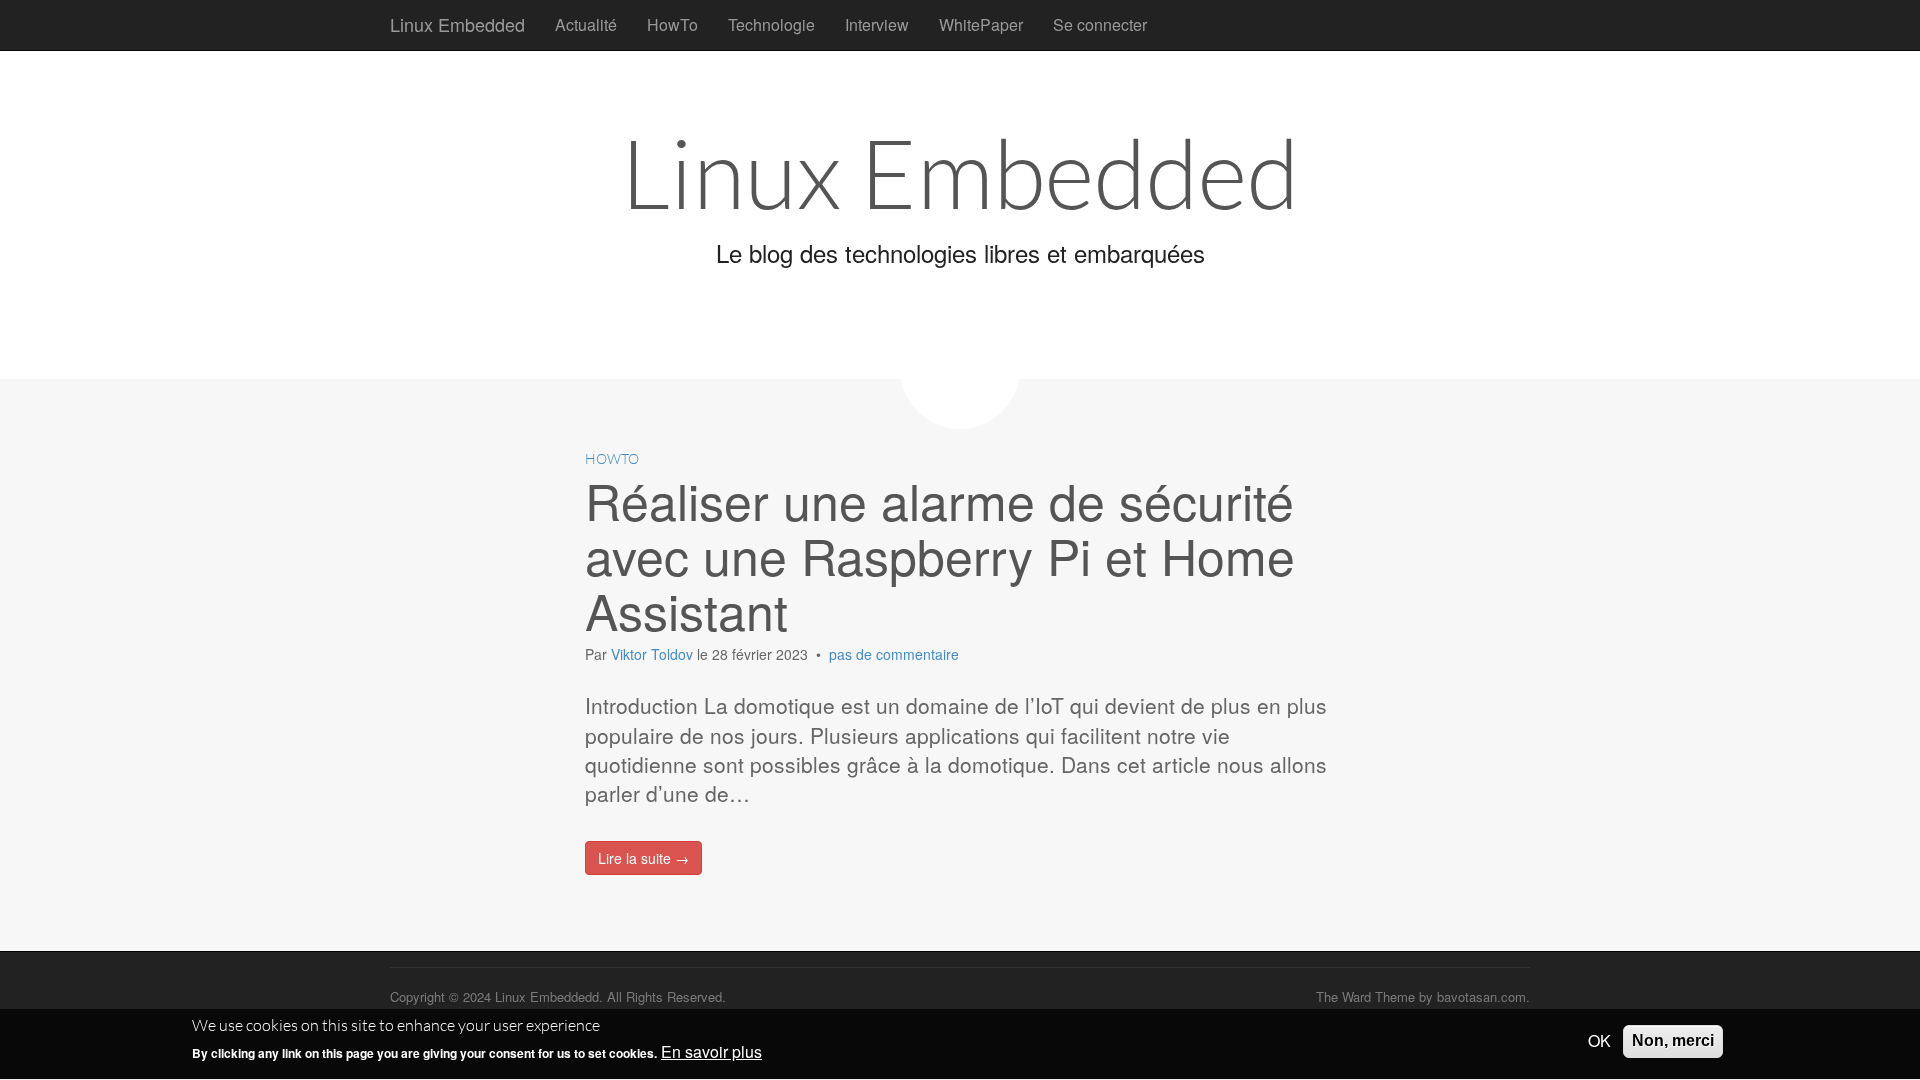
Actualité (586, 24)
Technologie (771, 24)
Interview (877, 24)
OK (1599, 1041)
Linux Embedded (457, 24)
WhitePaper (981, 24)
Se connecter (1100, 24)
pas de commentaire (894, 654)
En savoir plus (711, 1053)
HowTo (672, 24)
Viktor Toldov (654, 654)
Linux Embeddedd (547, 996)
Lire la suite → (643, 858)
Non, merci (1673, 1040)
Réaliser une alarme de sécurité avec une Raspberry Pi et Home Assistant (940, 554)
